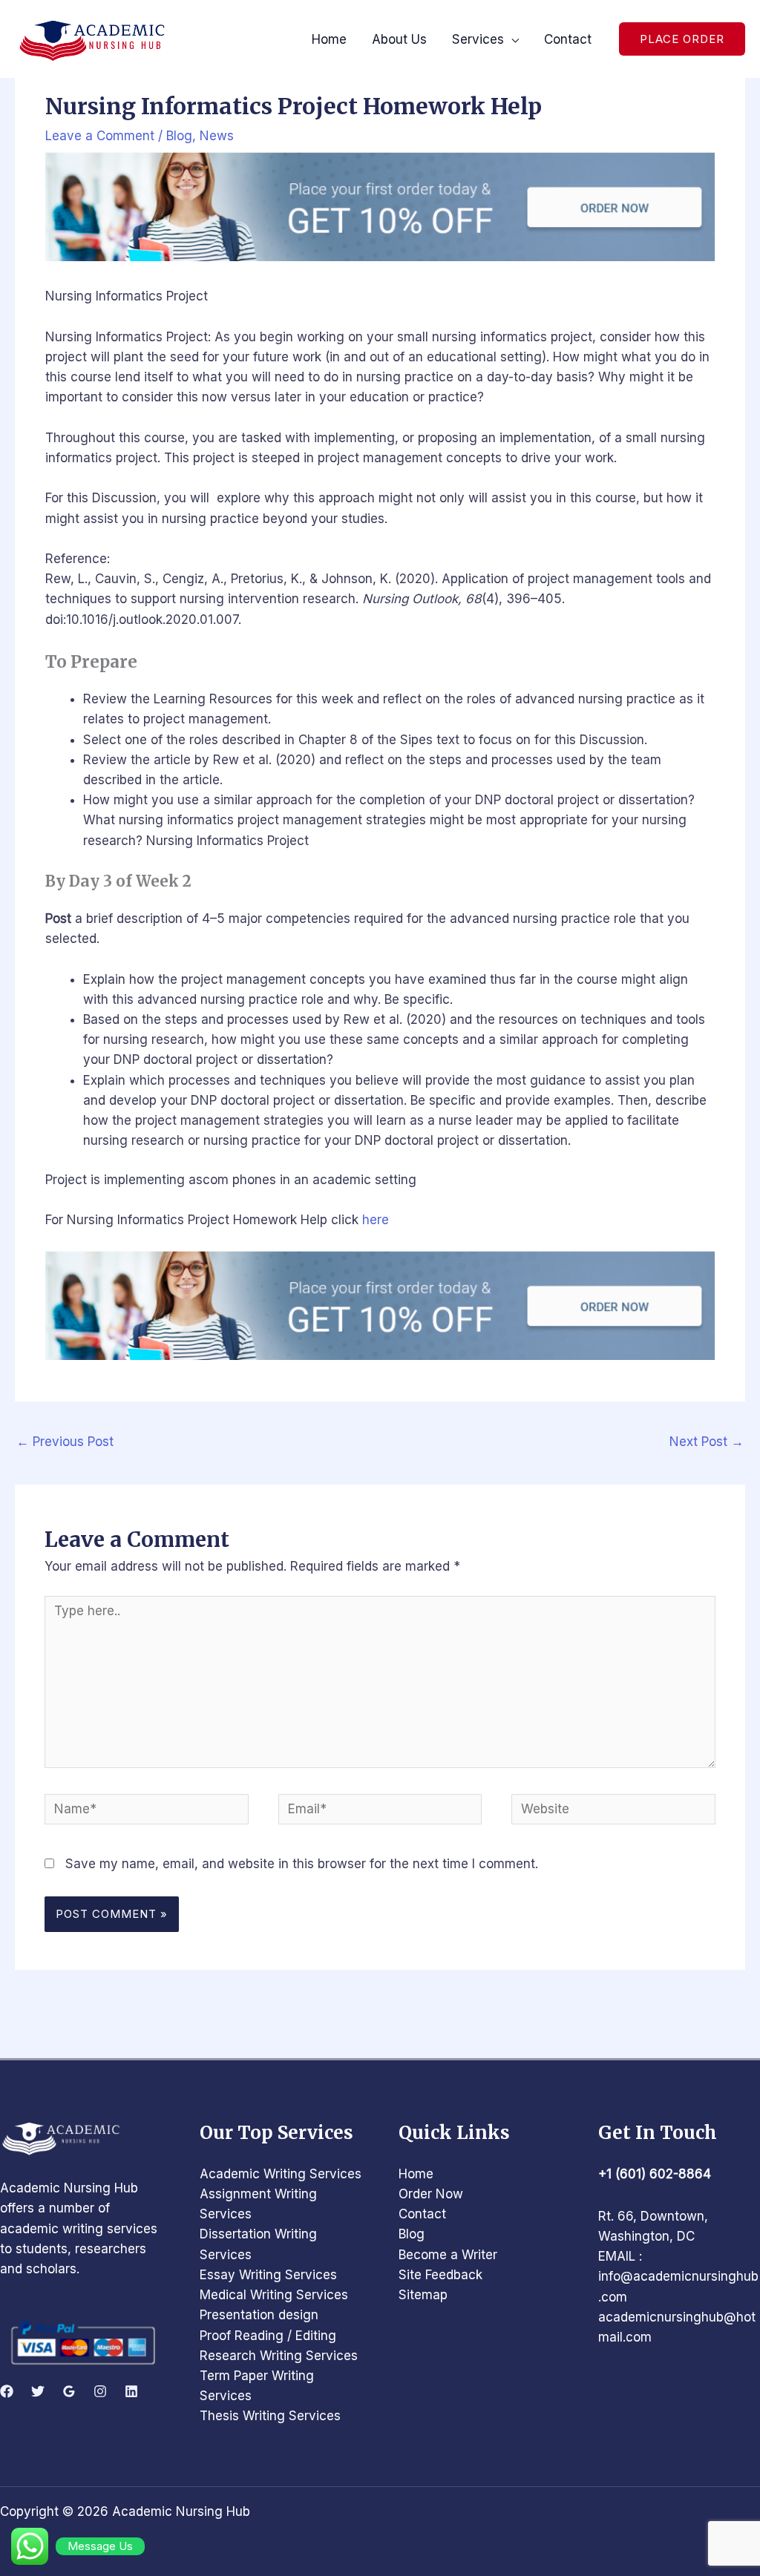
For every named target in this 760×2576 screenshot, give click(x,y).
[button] (682, 39)
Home (416, 2174)
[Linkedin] (131, 2391)
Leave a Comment (100, 136)
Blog (179, 136)
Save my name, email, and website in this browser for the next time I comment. (302, 1864)
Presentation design (259, 2315)
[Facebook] (7, 2391)
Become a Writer (448, 2255)
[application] (511, 39)
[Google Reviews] (69, 2391)
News (217, 136)
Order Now (431, 2194)
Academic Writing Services (281, 2174)
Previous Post (65, 1442)
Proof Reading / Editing (268, 2336)
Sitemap (423, 2295)
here (376, 1220)
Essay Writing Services (268, 2275)
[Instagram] (100, 2391)
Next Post (707, 1442)
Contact (422, 2214)
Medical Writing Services (274, 2295)
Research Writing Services (279, 2356)
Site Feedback (440, 2275)
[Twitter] (38, 2391)
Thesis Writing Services (270, 2416)
